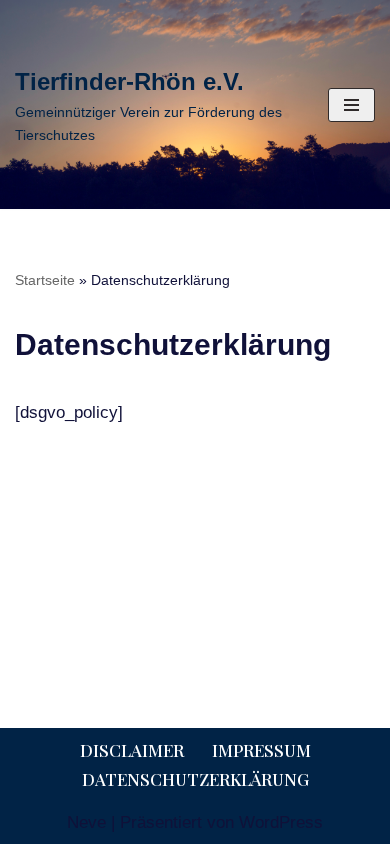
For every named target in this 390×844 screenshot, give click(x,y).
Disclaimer (132, 750)
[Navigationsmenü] (351, 105)
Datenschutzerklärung (195, 779)
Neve (86, 822)
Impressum (261, 750)
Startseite (45, 280)
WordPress (281, 822)
